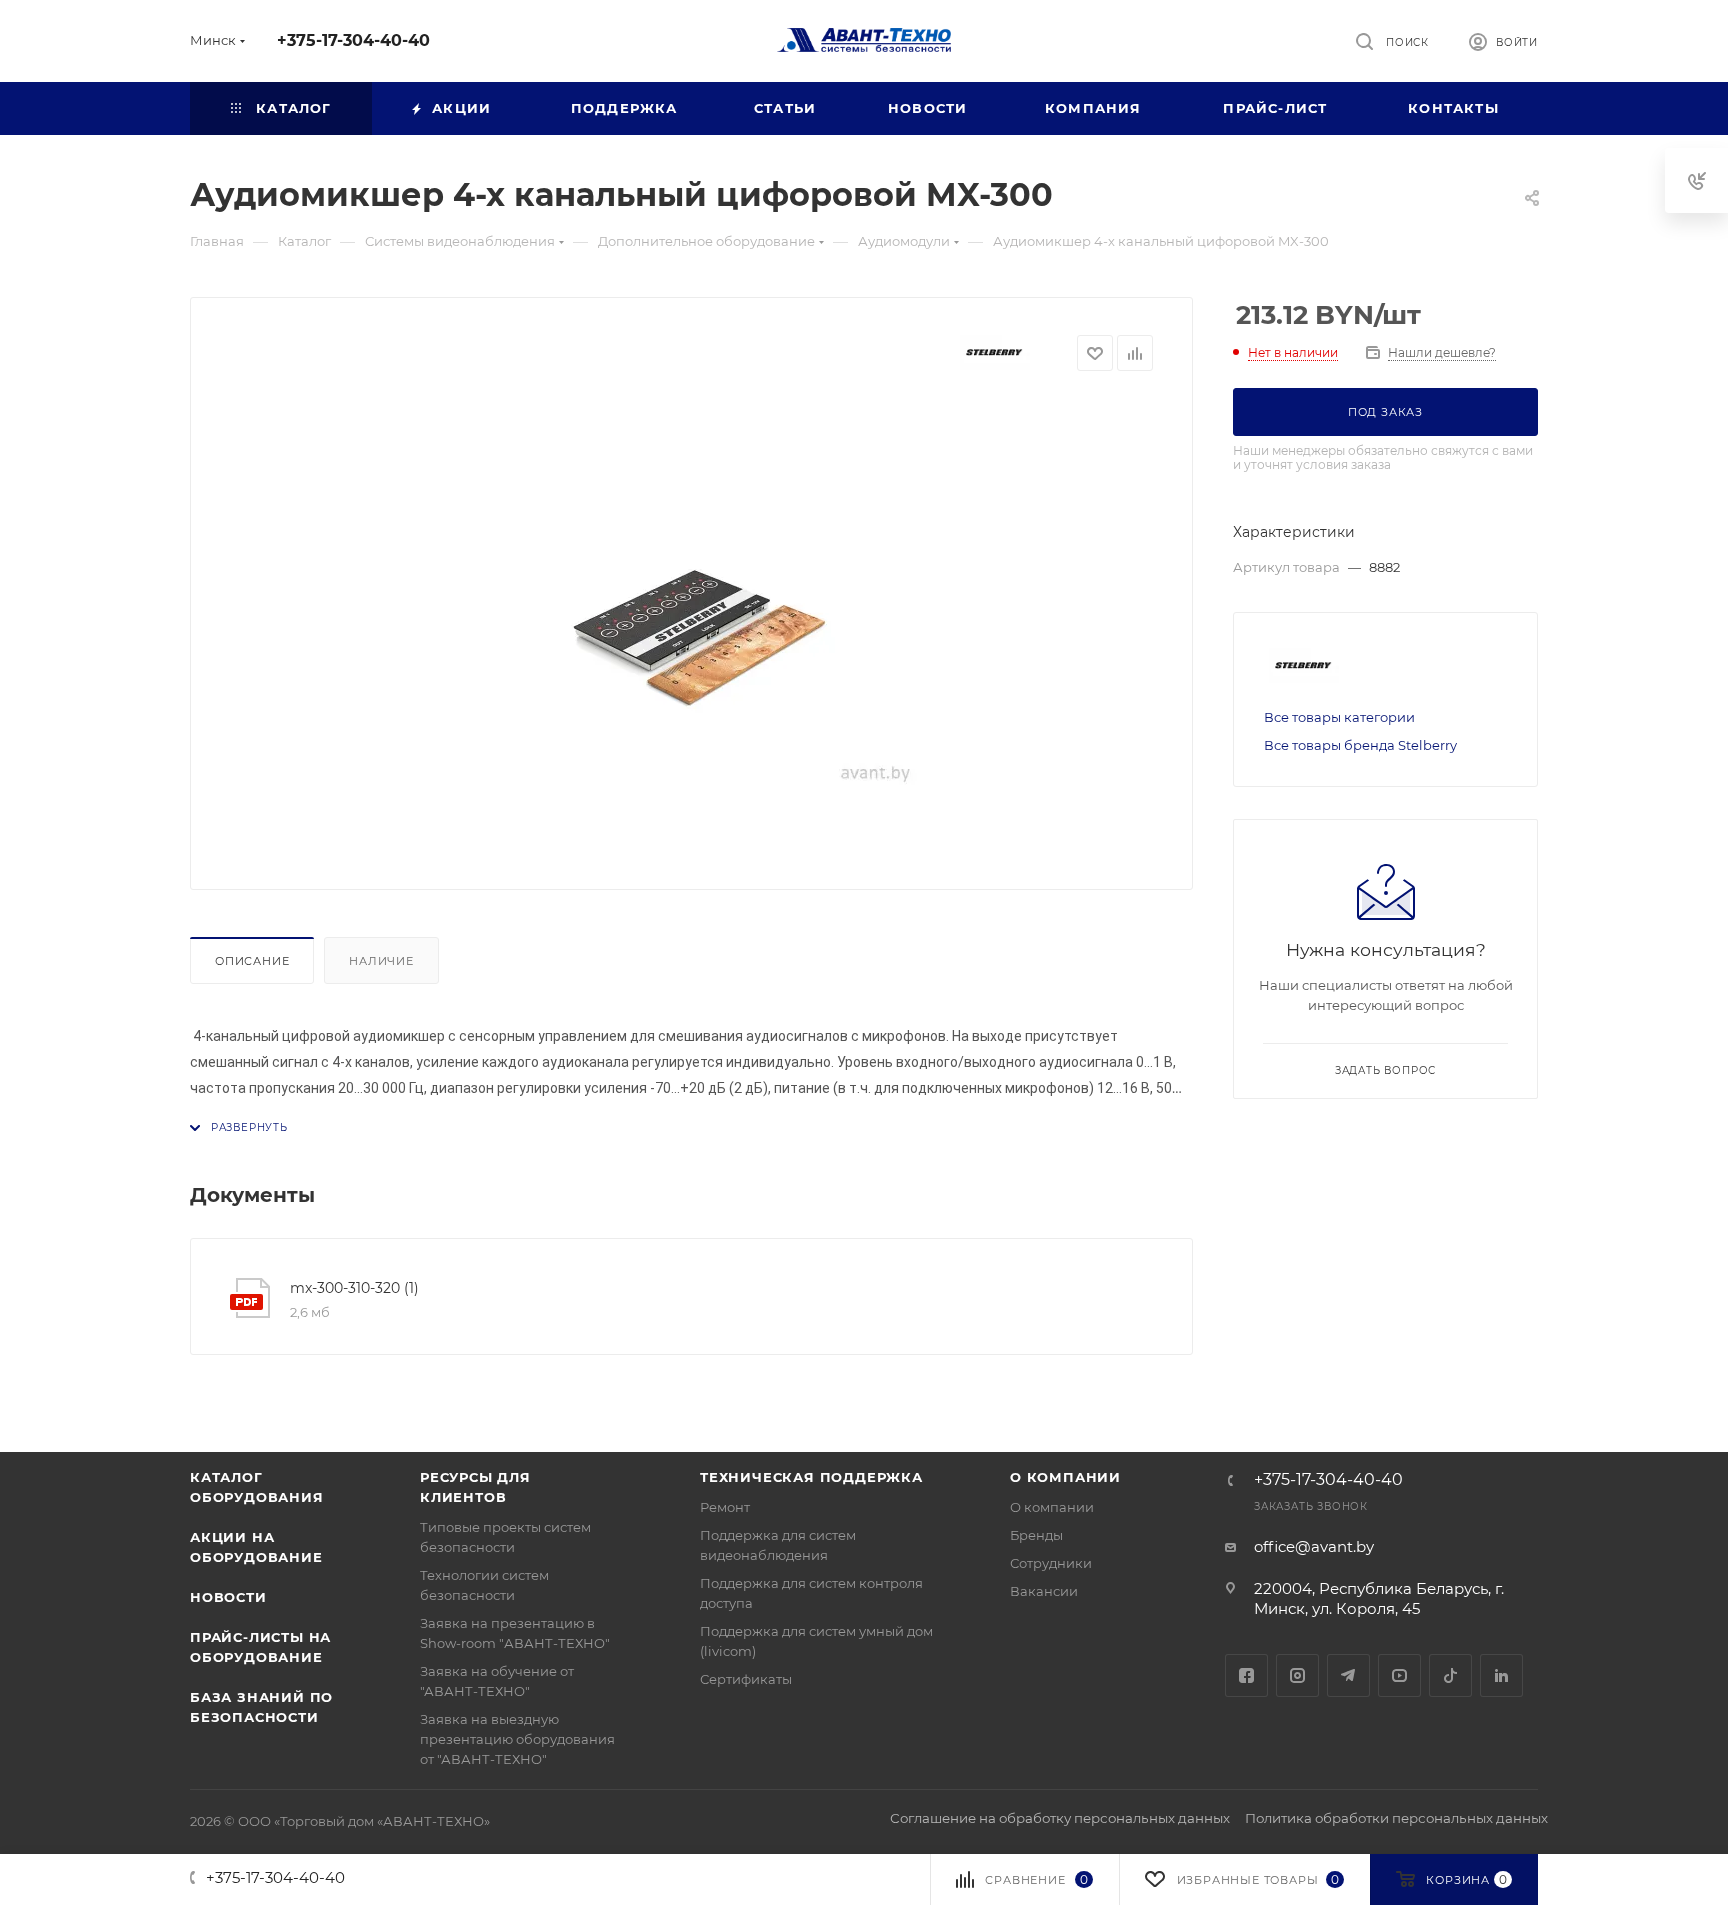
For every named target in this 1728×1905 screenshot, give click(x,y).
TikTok (1450, 1675)
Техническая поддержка (811, 1477)
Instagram (1297, 1675)
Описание (252, 961)
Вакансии (1044, 1591)
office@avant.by (1314, 1546)
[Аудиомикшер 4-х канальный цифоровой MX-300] (692, 625)
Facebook (1246, 1675)
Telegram (1348, 1675)
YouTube (1399, 1675)
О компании (1065, 1477)
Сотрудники (1051, 1563)
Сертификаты (746, 1679)
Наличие (381, 961)
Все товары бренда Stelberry (1360, 745)
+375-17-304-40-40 (353, 40)
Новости (228, 1597)
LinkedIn (1501, 1675)
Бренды (1036, 1535)
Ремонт (725, 1507)
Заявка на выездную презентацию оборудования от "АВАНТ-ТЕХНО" (517, 1739)
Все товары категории (1339, 717)
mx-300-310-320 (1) (354, 1288)
